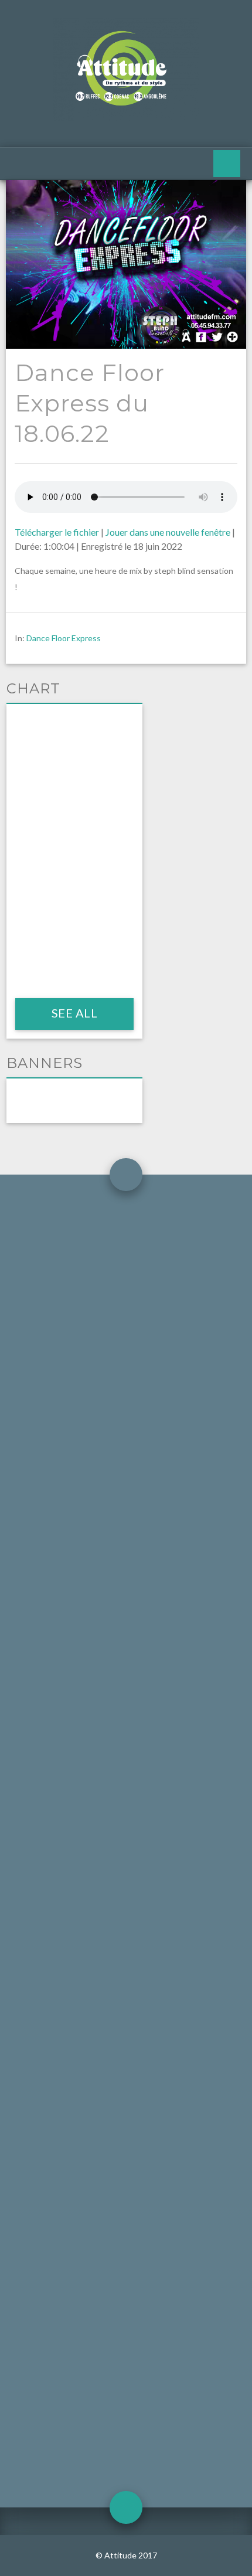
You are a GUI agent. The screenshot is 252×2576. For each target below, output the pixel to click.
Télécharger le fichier (57, 532)
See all (74, 1013)
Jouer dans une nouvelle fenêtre (168, 532)
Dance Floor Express (64, 638)
